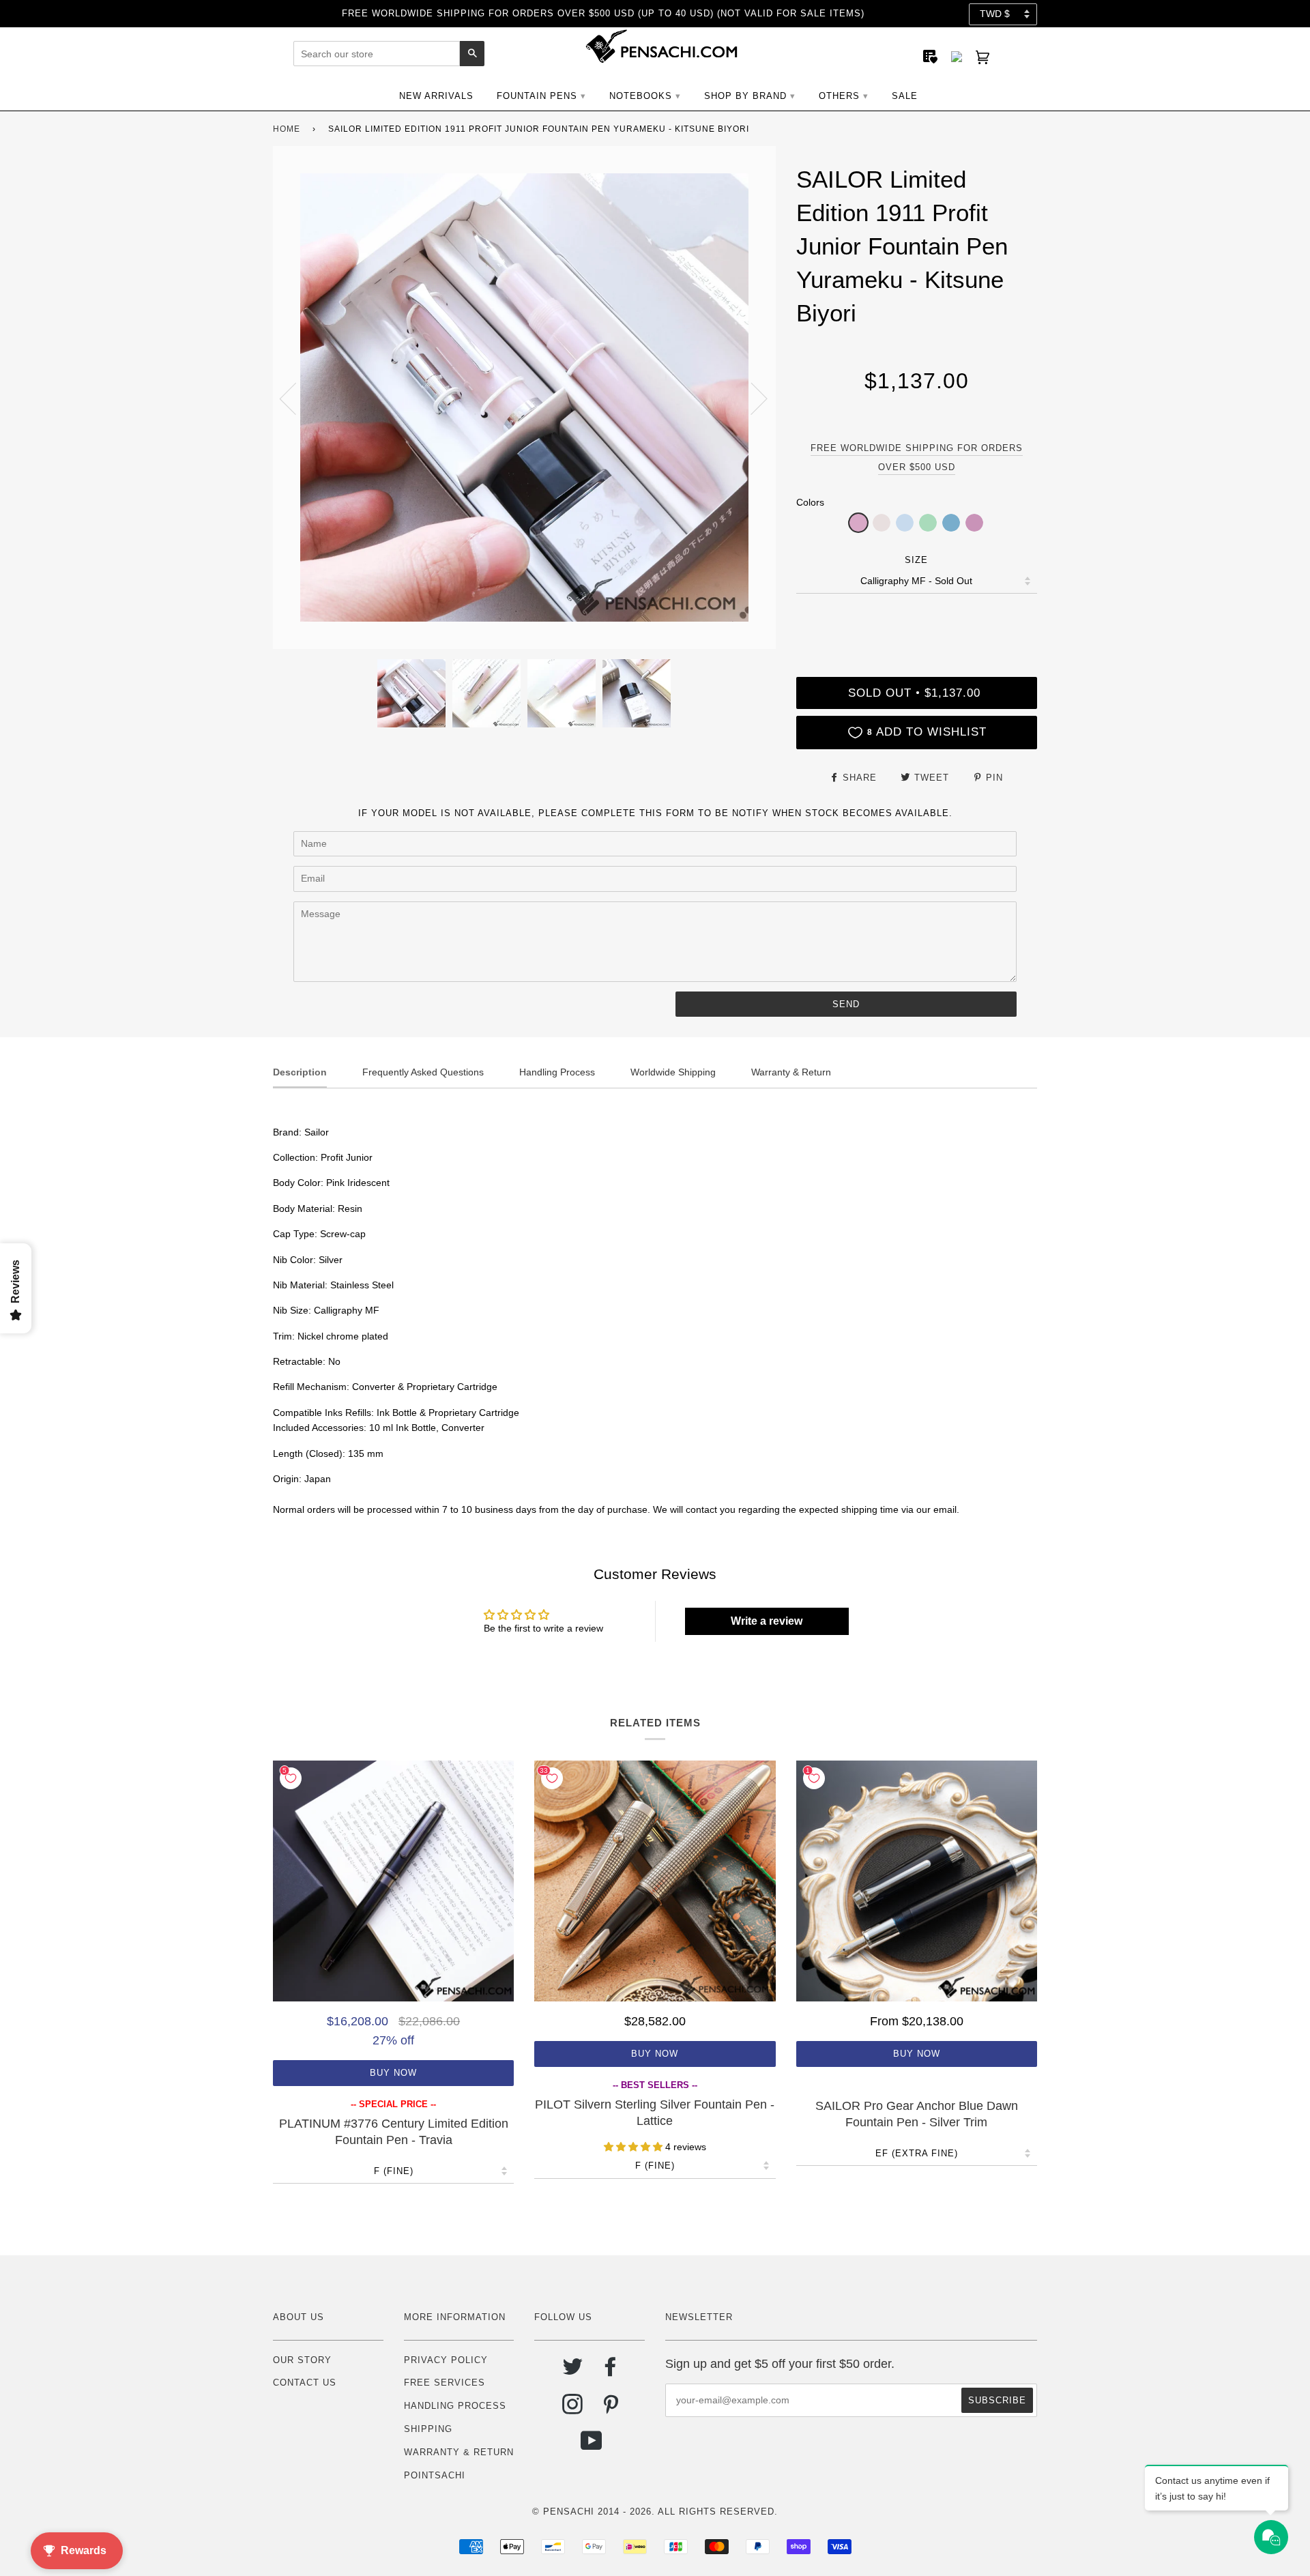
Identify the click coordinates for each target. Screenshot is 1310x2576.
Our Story (302, 2360)
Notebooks (641, 96)
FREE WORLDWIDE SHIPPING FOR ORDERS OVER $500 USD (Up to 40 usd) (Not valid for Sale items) (603, 13)
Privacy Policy (446, 2360)
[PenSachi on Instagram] (573, 2409)
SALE (905, 96)
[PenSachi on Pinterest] (611, 2409)
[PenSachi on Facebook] (611, 2372)
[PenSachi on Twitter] (573, 2372)
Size (916, 560)
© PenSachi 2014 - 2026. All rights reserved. (655, 2512)
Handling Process (455, 2406)
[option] (524, 397)
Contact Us (305, 2383)
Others (839, 96)
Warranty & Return (459, 2452)
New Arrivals (436, 96)
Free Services (445, 2383)
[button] (858, 523)
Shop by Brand (745, 96)
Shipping (428, 2429)
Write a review (767, 1621)
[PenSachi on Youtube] (592, 2446)
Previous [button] (296, 398)
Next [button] (751, 398)
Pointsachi (435, 2475)
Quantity (916, 620)
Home (287, 129)
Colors (810, 502)
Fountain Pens (537, 96)
